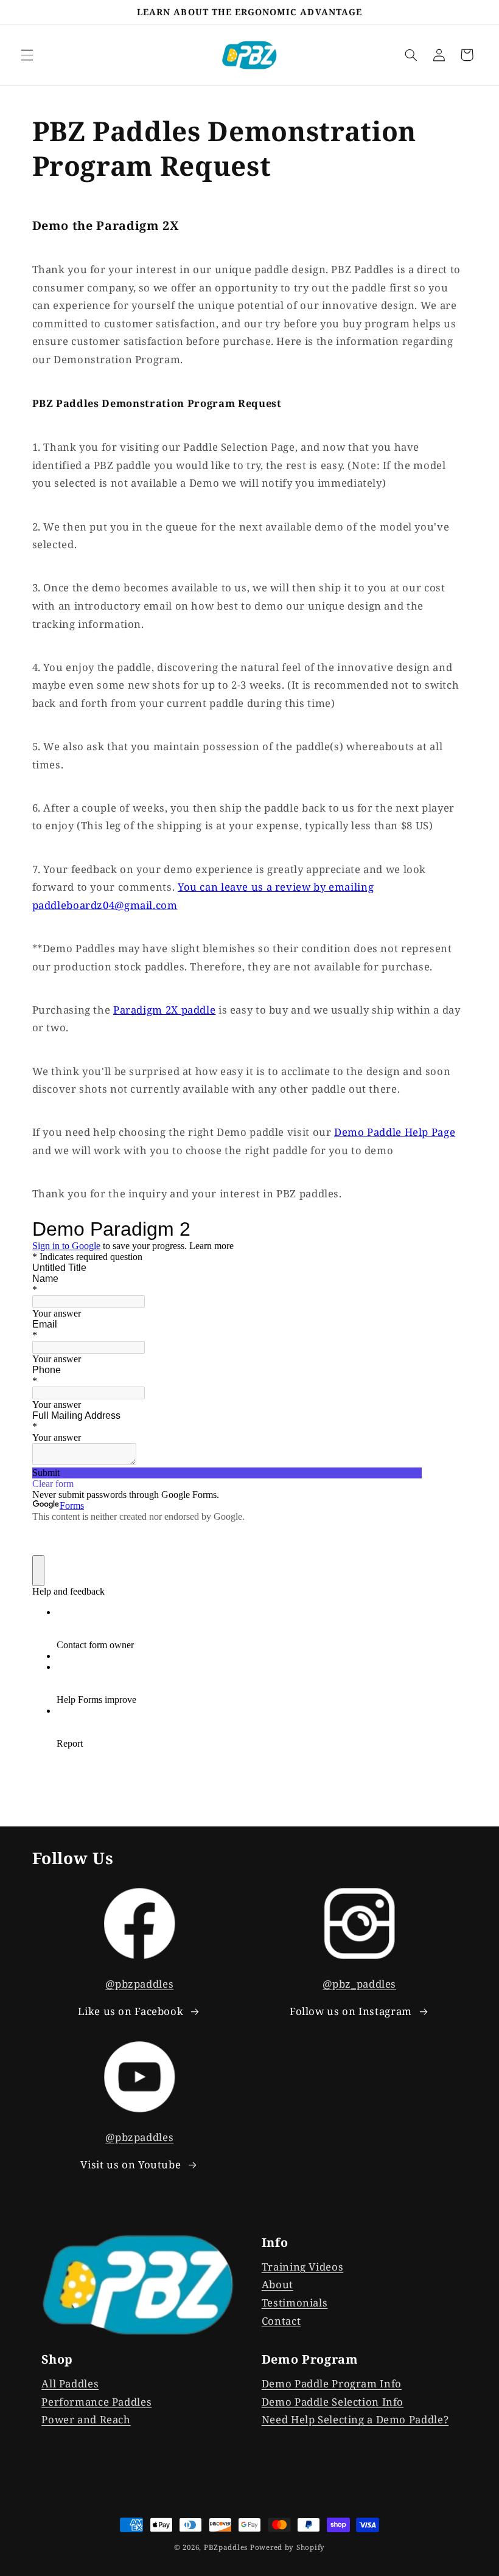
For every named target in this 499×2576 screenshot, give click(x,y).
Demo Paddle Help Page (395, 1132)
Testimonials (295, 2303)
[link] (139, 2285)
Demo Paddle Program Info (332, 2383)
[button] (27, 55)
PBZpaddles (226, 2547)
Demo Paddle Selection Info (333, 2402)
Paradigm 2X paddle (164, 1010)
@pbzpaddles (139, 1984)
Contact (281, 2321)
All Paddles (70, 2383)
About (277, 2284)
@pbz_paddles (359, 1984)
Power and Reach (86, 2419)
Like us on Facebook (131, 2011)
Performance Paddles (96, 2402)
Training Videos (302, 2267)
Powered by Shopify (288, 2547)
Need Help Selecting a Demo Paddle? (355, 2419)
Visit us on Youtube (131, 2164)
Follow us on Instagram (351, 2011)
